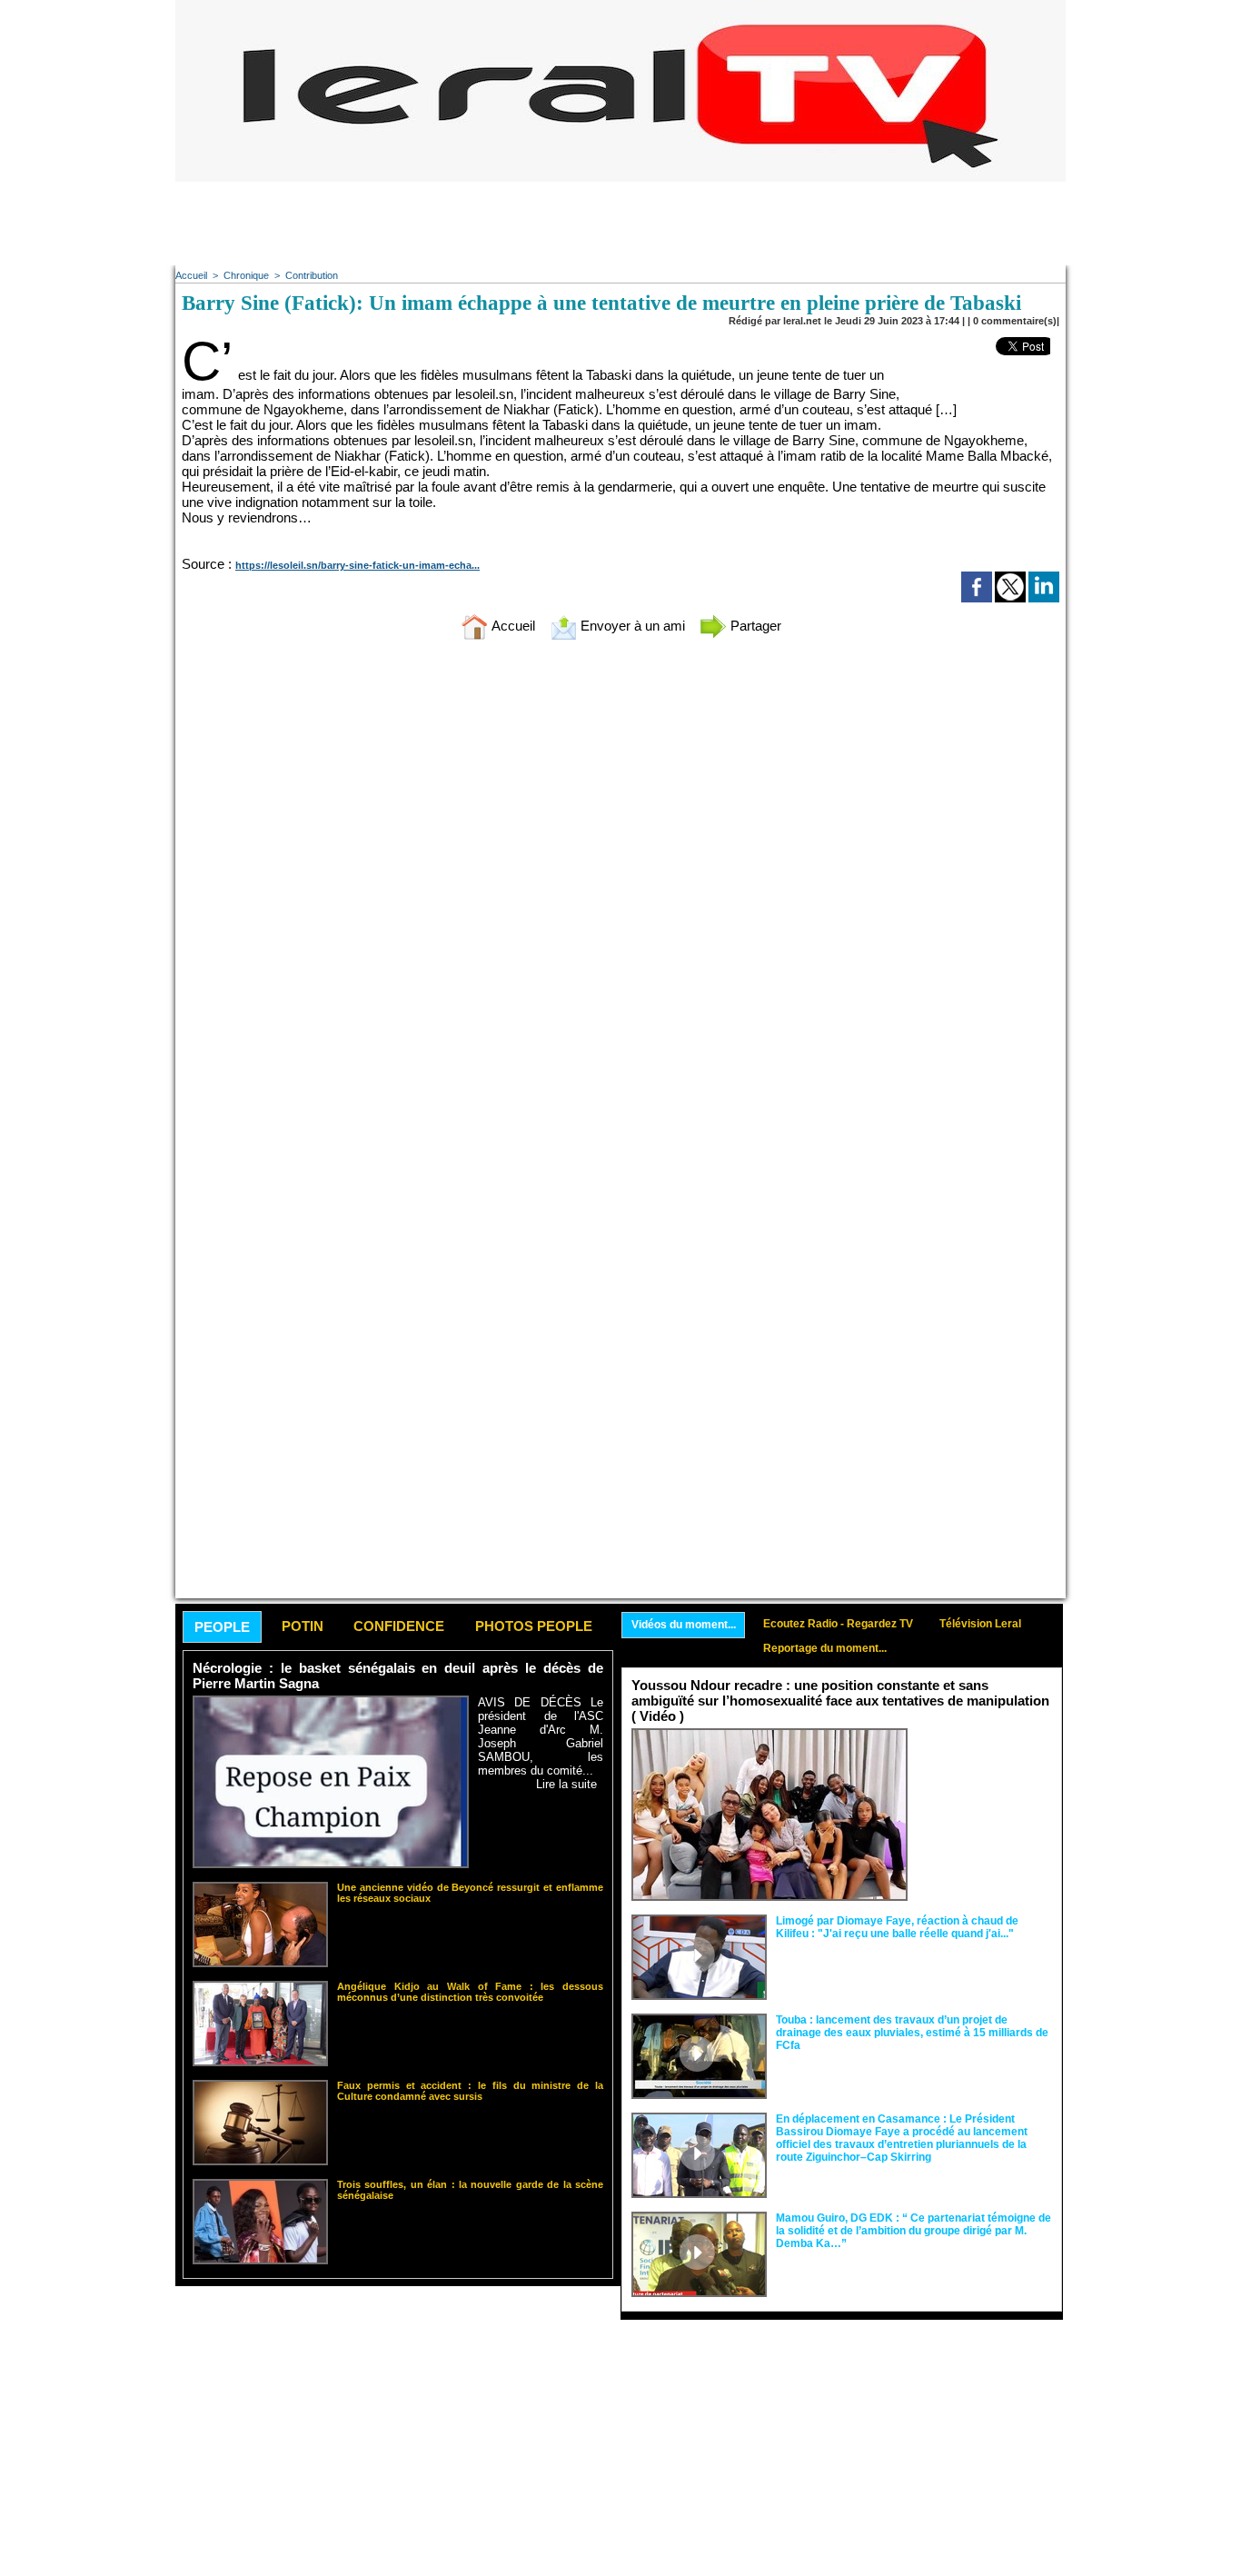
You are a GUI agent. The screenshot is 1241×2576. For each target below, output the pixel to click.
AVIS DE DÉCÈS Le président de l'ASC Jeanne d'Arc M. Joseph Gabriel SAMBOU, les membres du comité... (541, 1736)
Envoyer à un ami (631, 626)
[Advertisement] (620, 223)
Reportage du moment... (825, 1648)
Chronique (246, 275)
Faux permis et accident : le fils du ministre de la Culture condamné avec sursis (470, 2091)
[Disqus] (620, 894)
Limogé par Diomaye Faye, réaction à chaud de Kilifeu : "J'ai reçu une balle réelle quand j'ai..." (897, 1927)
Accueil (191, 275)
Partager (754, 626)
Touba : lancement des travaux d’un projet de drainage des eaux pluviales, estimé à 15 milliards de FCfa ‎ (912, 2033)
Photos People (534, 1626)
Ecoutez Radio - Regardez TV (838, 1624)
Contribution (312, 275)
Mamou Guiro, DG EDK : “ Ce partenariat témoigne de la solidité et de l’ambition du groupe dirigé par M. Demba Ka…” (913, 2231)
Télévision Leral (980, 1624)
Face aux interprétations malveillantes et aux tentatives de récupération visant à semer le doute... (984, 1762)
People (222, 1627)
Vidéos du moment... (684, 1625)
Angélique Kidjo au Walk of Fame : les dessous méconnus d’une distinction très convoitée (470, 1992)
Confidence (399, 1626)
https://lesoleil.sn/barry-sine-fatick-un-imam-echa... (357, 565)
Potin (303, 1626)
